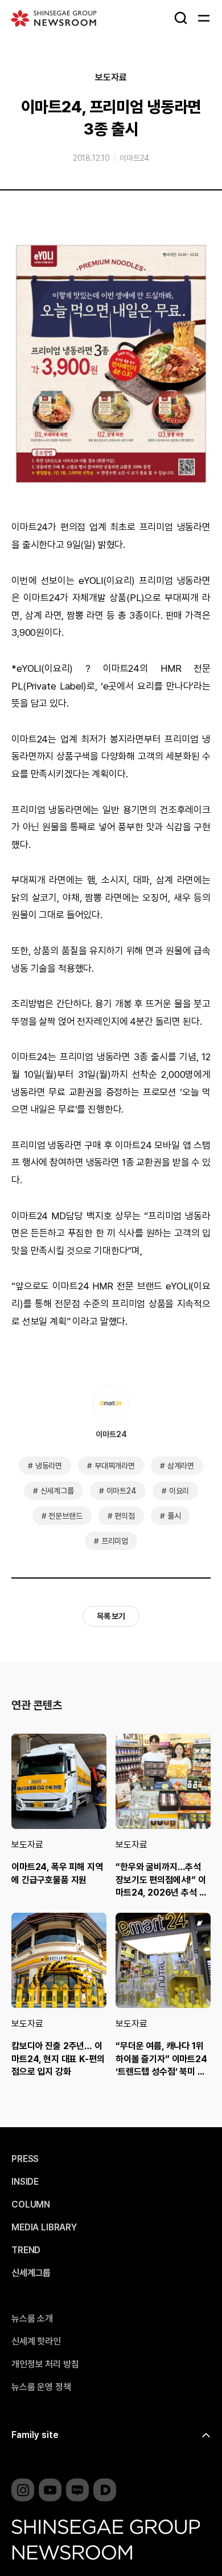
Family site (35, 2435)
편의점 (125, 1516)
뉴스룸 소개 (32, 2319)
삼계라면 (181, 1466)
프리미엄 (115, 1541)
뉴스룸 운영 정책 (41, 2387)
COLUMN (31, 2205)
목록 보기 (111, 1616)
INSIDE (25, 2182)
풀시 (174, 1516)
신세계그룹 (57, 1491)
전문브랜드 (65, 1516)
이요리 (179, 1491)
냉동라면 (49, 1466)
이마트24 (134, 158)
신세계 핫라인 (36, 2342)
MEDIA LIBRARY (44, 2228)
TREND (26, 2250)
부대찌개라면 (115, 1466)
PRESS (25, 2159)
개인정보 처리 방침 (45, 2364)
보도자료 (111, 78)
